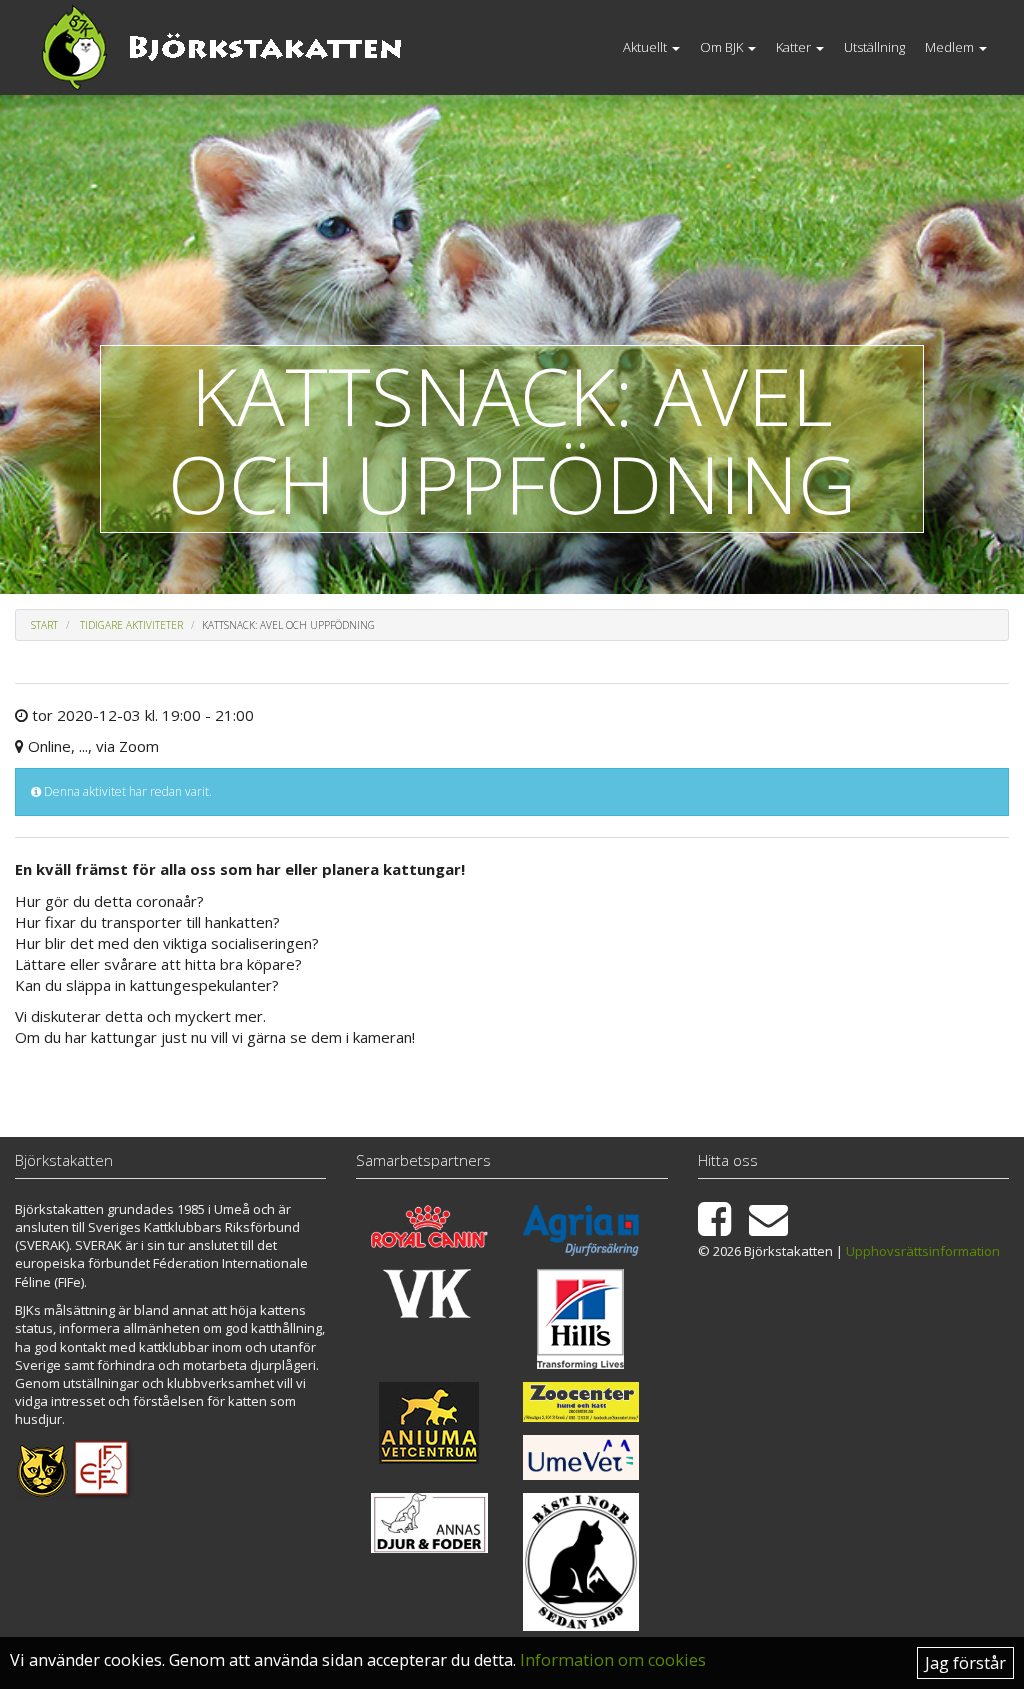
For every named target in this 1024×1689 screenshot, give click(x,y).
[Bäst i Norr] (581, 1562)
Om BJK (723, 47)
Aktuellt (646, 47)
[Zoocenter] (581, 1402)
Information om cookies (613, 1660)
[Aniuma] (429, 1423)
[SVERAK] (42, 1469)
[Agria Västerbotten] (581, 1230)
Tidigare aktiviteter (131, 625)
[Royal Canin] (429, 1226)
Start (44, 625)
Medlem (951, 47)
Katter (795, 47)
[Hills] (581, 1319)
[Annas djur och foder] (429, 1523)
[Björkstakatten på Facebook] (722, 1228)
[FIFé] (102, 1469)
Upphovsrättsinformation (923, 1251)
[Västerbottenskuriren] (429, 1293)
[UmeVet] (581, 1457)
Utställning (874, 47)
